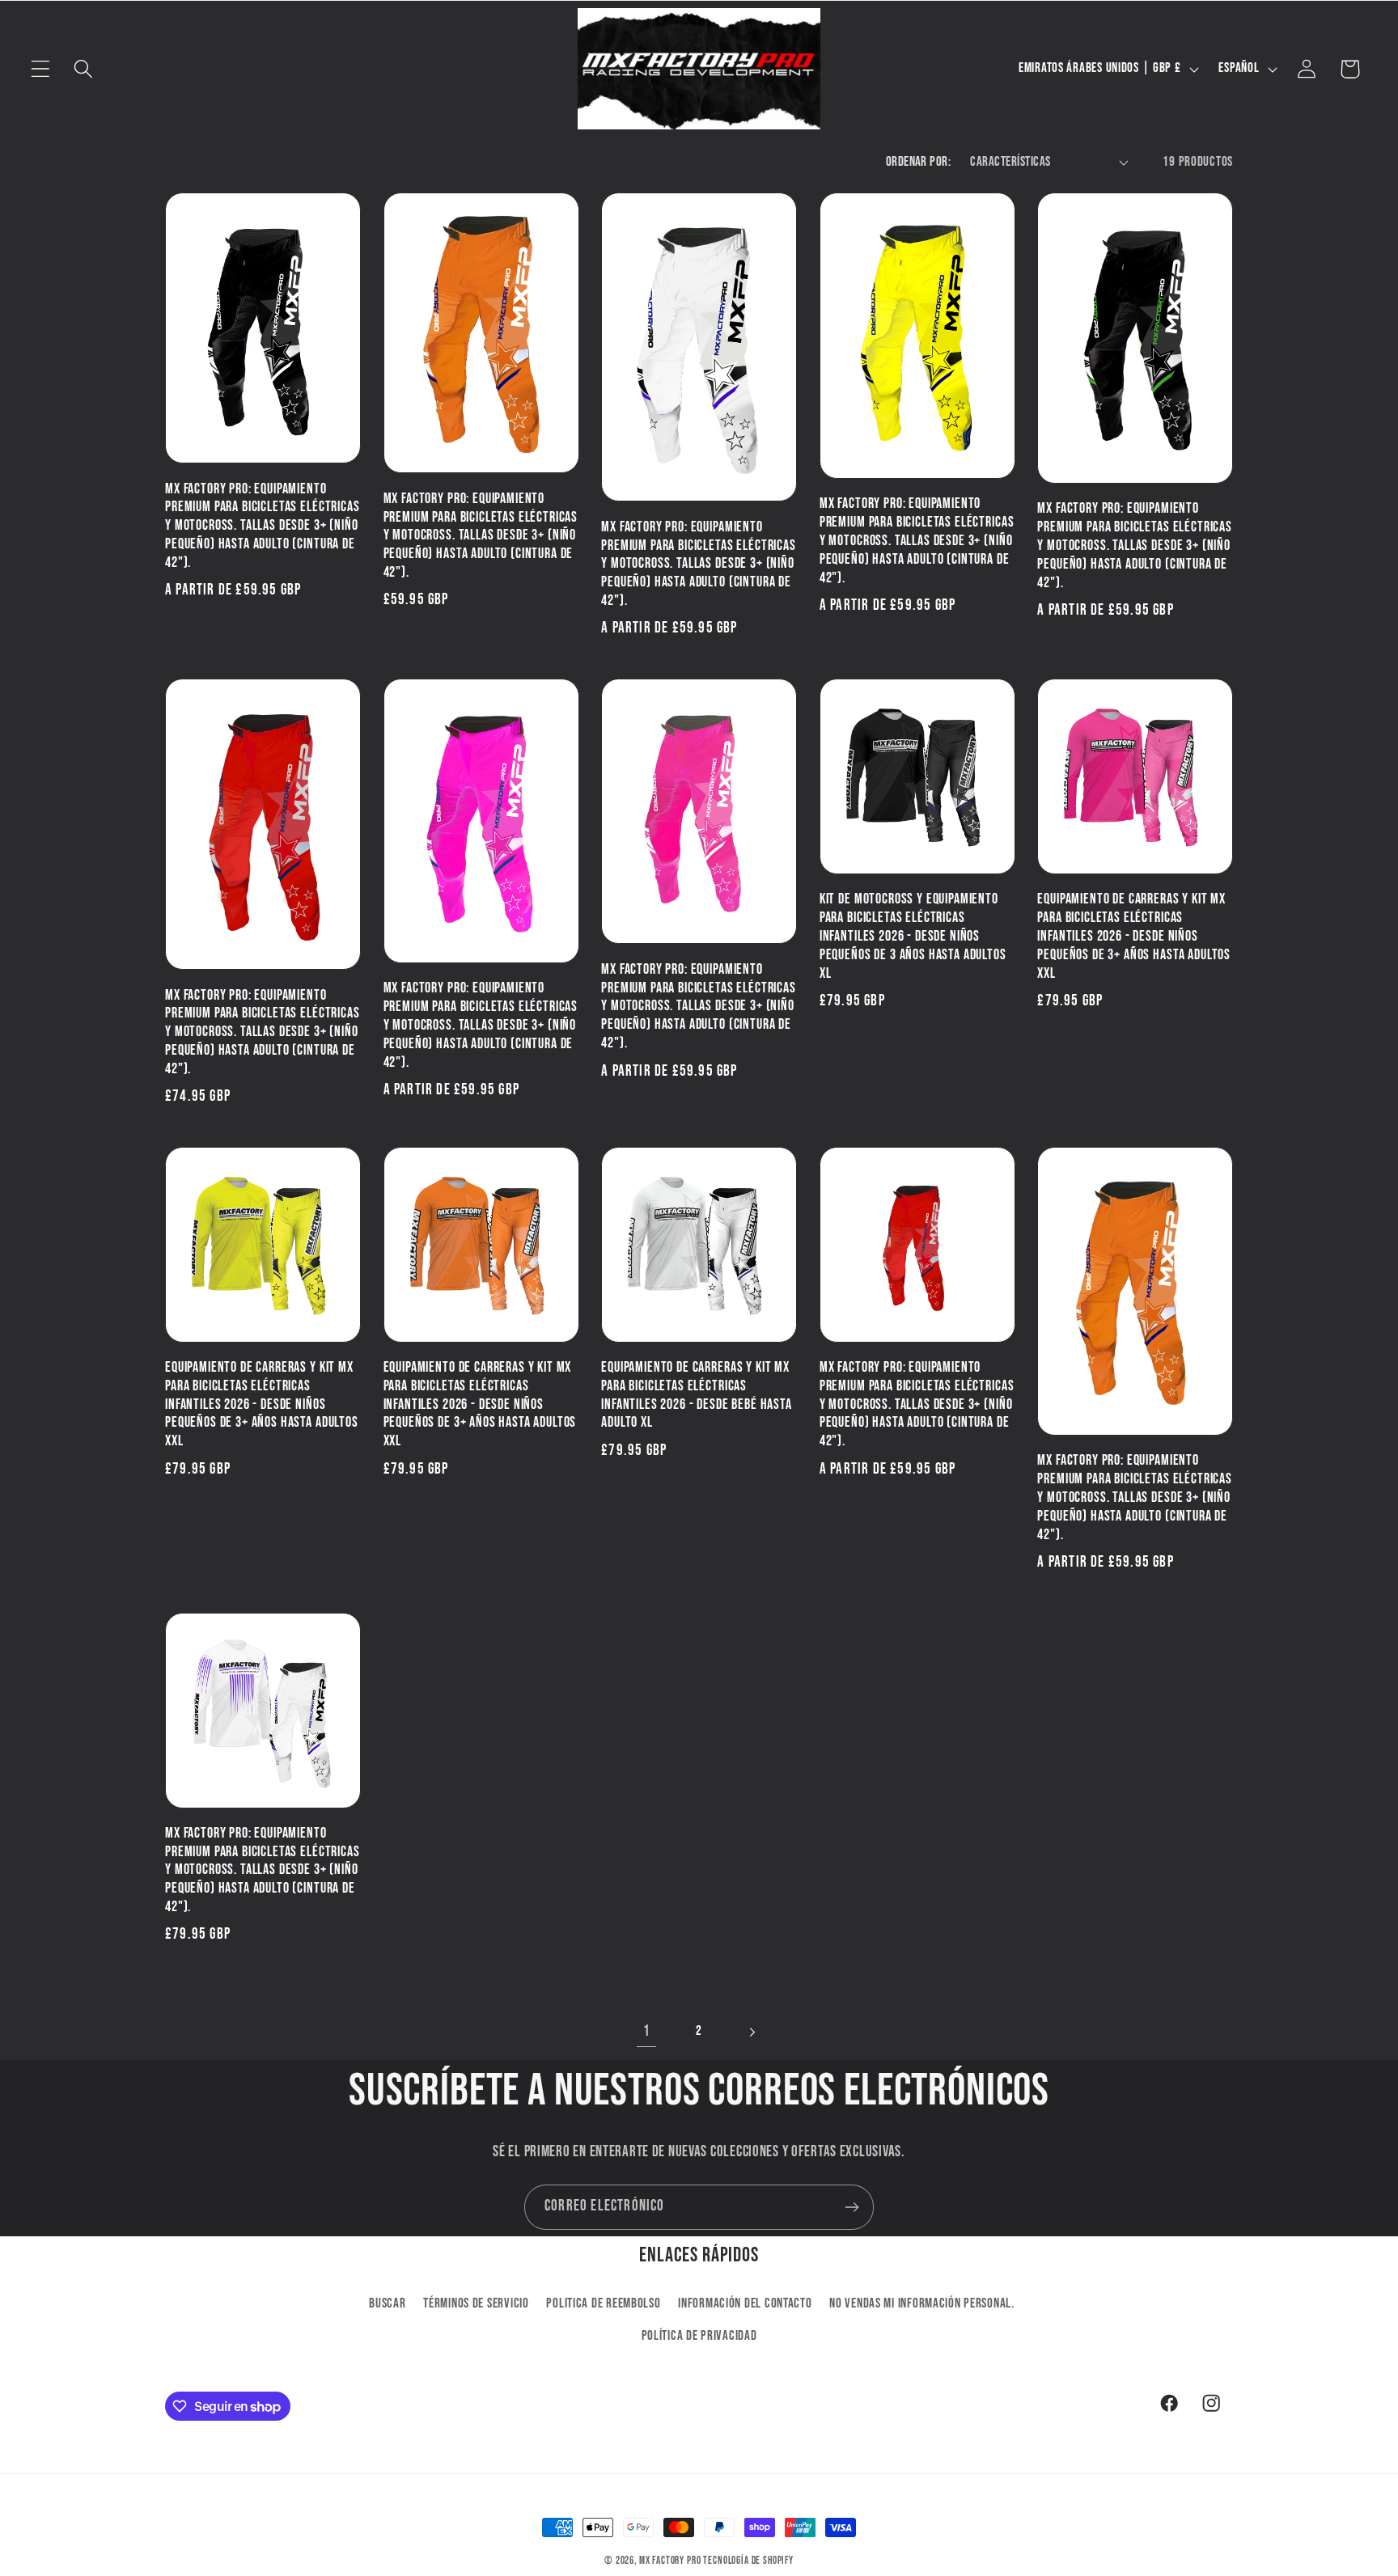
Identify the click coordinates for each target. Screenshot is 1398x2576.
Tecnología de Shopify (748, 2561)
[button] (41, 69)
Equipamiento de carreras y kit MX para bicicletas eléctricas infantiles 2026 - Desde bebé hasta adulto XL (697, 1395)
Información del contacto (745, 2303)
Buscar (387, 2303)
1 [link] (647, 2031)
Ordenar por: (919, 162)
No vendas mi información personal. (921, 2303)
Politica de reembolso (603, 2303)
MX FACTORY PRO (670, 2561)
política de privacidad (699, 2336)
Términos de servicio (476, 2303)
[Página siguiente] (751, 2032)
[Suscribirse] (852, 2207)
